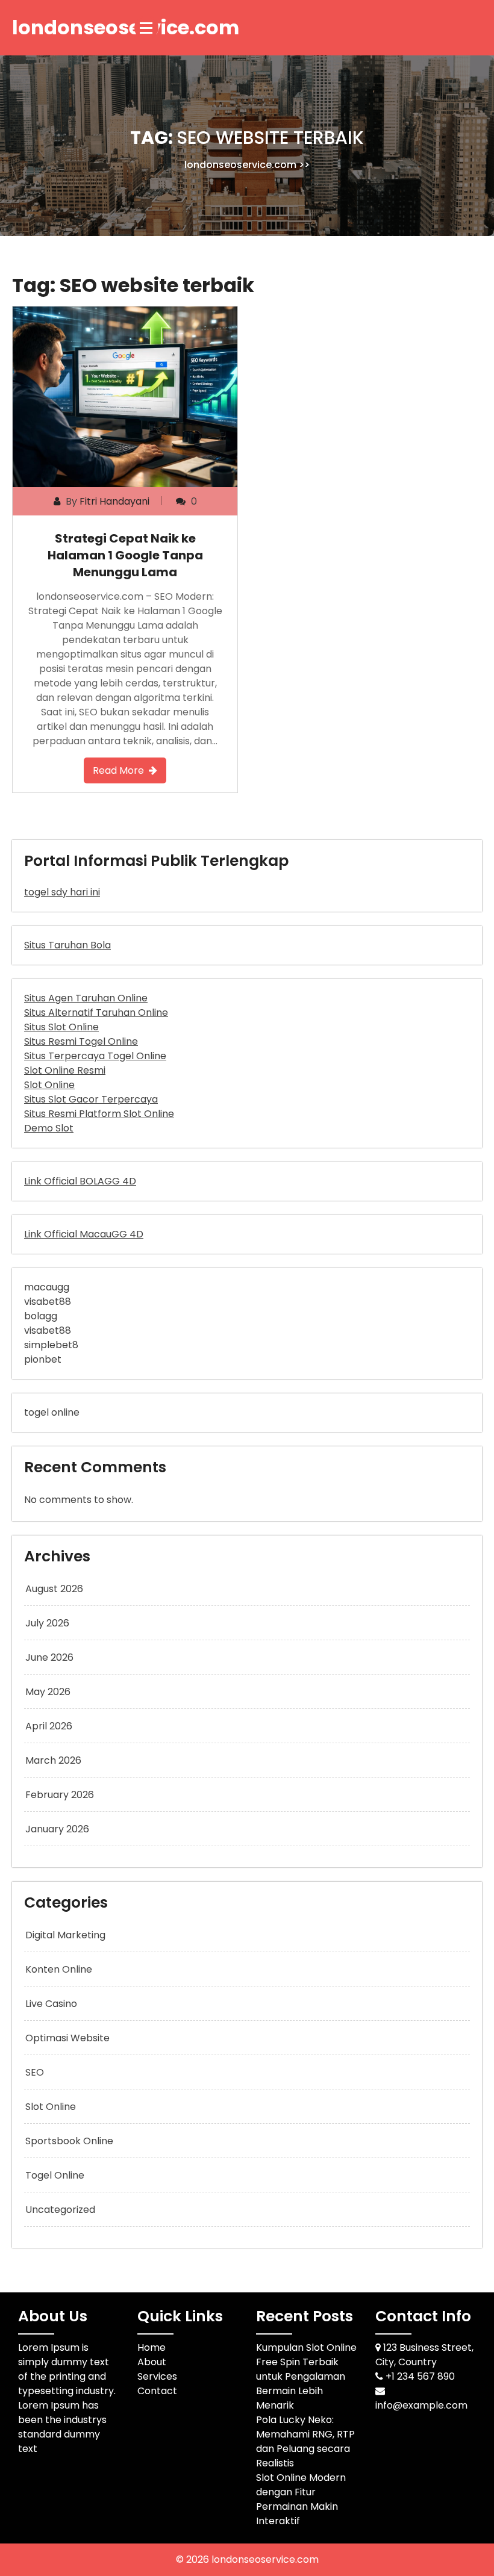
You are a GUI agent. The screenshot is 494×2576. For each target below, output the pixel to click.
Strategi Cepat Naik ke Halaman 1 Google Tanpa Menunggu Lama (125, 555)
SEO (35, 2072)
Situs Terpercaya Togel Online (95, 1056)
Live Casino (51, 2004)
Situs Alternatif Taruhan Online (96, 1013)
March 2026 (53, 1760)
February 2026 (60, 1795)
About (152, 2362)
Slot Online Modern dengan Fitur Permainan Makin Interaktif (301, 2499)
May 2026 (48, 1692)
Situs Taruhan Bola (67, 945)
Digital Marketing (65, 1935)
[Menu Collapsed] (146, 28)
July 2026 (47, 1623)
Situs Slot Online (61, 1027)
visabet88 (48, 1302)
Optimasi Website (67, 2038)
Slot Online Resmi (65, 1070)
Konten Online (59, 1969)
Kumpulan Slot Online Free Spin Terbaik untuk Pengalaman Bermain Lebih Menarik (306, 2376)
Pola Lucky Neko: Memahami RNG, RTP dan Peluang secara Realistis (305, 2441)
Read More (118, 770)
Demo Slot (49, 1128)
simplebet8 (51, 1345)
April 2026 (49, 1726)
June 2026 (49, 1657)
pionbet (43, 1359)
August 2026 (54, 1589)
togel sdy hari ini (62, 892)
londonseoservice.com (240, 165)
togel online (52, 1412)
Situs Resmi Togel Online (81, 1041)
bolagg (41, 1316)
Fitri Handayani (114, 501)
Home (152, 2347)
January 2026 (57, 1829)
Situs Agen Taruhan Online (86, 998)
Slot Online (49, 1085)
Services (157, 2376)
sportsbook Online (69, 2141)
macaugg (47, 1287)
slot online (51, 2107)
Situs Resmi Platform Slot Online (99, 1114)
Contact (157, 2391)
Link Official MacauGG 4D (84, 1234)
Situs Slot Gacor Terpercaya (91, 1099)
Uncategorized (60, 2210)
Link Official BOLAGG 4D (80, 1181)
